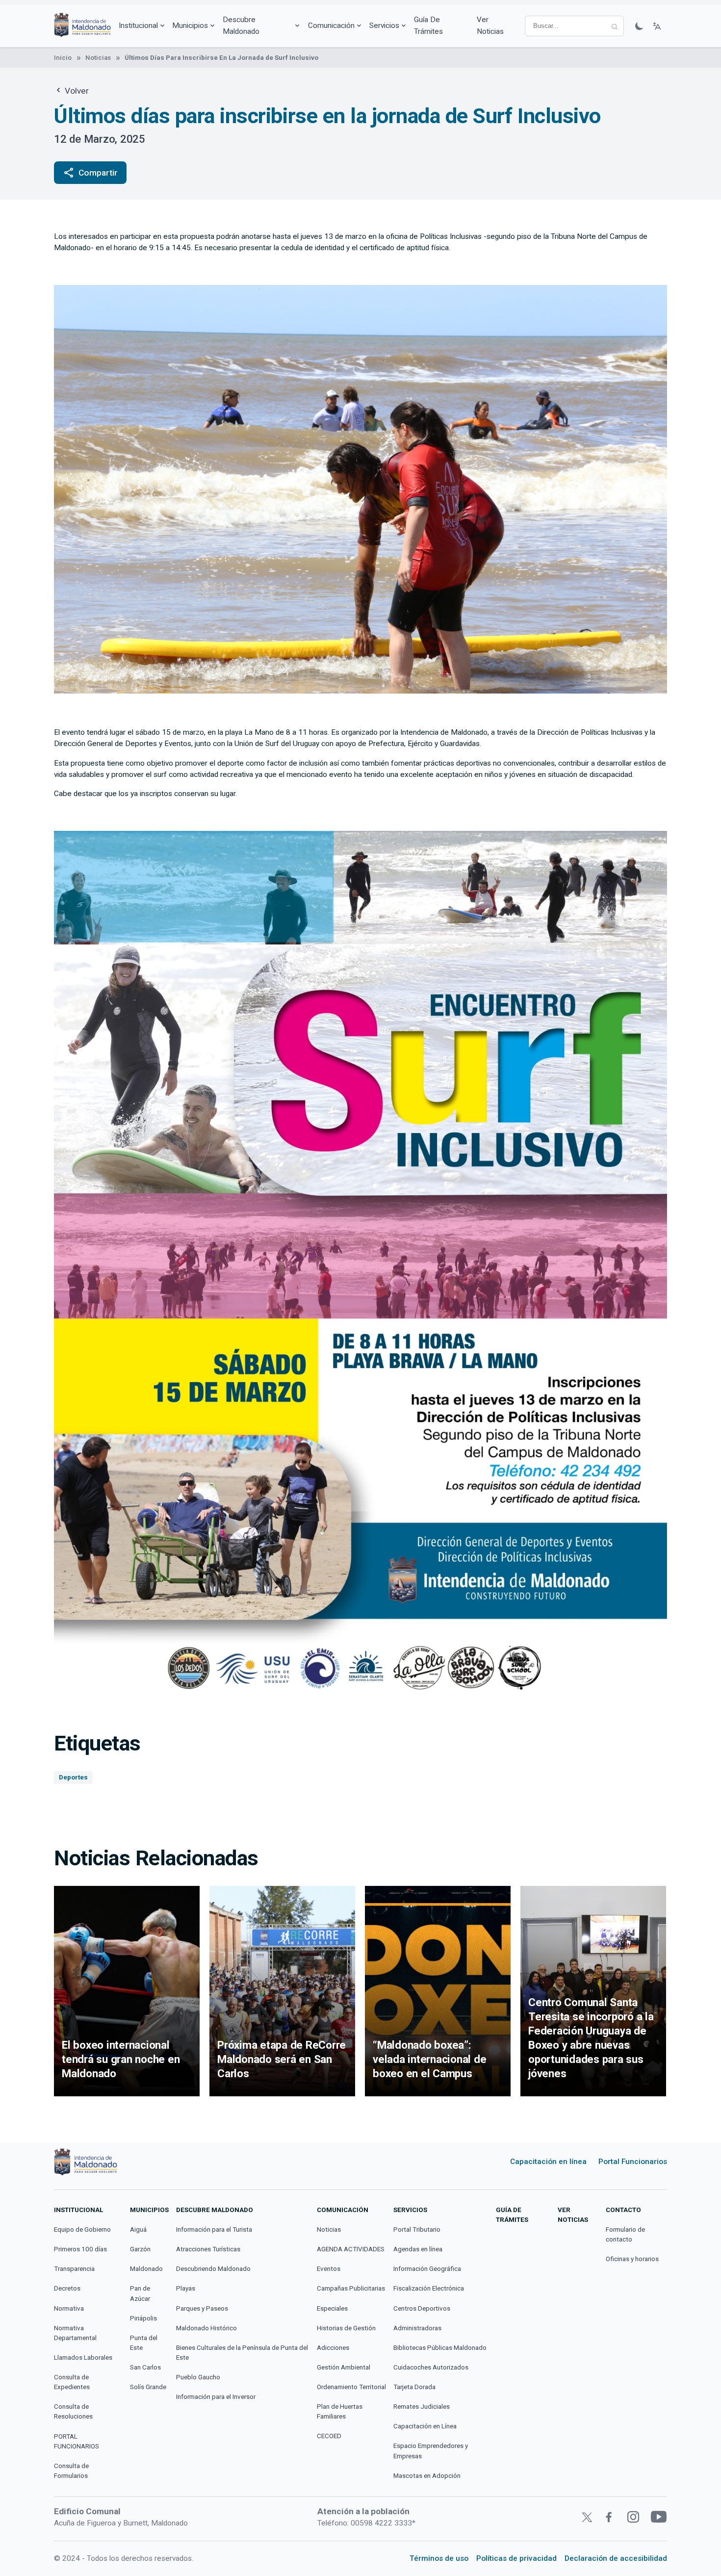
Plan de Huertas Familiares (340, 2411)
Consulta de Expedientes (72, 2382)
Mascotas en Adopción (427, 2476)
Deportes (73, 1777)
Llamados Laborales (83, 2357)
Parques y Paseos (202, 2308)
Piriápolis (143, 2318)
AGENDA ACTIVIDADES (351, 2249)
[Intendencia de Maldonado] (82, 26)
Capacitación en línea (548, 2162)
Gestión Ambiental (344, 2367)
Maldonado (146, 2269)
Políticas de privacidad (516, 2558)
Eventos (329, 2269)
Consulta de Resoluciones (73, 2411)
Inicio (63, 58)
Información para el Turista (214, 2229)
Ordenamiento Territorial (351, 2387)
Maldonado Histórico (206, 2328)
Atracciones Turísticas (208, 2249)
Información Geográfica (427, 2269)
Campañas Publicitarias (351, 2288)
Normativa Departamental (75, 2333)
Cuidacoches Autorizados (431, 2367)
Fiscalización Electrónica (429, 2288)
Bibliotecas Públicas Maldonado (440, 2348)
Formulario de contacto (625, 2234)
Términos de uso (439, 2558)
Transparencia (74, 2269)
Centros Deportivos (422, 2308)
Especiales (332, 2308)
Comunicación (331, 26)
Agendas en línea (418, 2249)
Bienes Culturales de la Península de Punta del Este (242, 2353)
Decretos (67, 2288)
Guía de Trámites (428, 25)
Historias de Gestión (346, 2328)
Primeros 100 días (80, 2249)
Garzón (140, 2249)
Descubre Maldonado (241, 25)
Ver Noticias (490, 25)
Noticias (98, 58)
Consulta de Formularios (71, 2471)
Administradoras (417, 2328)
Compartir (90, 173)
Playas (186, 2288)
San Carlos (145, 2367)
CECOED (329, 2436)
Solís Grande (148, 2387)
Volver (76, 91)
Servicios (384, 26)
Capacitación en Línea (425, 2426)
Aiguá (138, 2229)
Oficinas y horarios (632, 2259)
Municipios (190, 26)
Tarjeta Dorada (414, 2387)
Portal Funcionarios (633, 2162)
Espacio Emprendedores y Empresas (431, 2451)
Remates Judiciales (422, 2407)
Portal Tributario (417, 2229)
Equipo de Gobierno (82, 2229)
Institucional (138, 26)
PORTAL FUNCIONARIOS (77, 2441)
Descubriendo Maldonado (213, 2269)
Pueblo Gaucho (198, 2377)
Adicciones (333, 2348)
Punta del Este (144, 2343)
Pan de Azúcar (140, 2293)
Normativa (69, 2308)
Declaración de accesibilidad (616, 2558)
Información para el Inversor (216, 2397)
